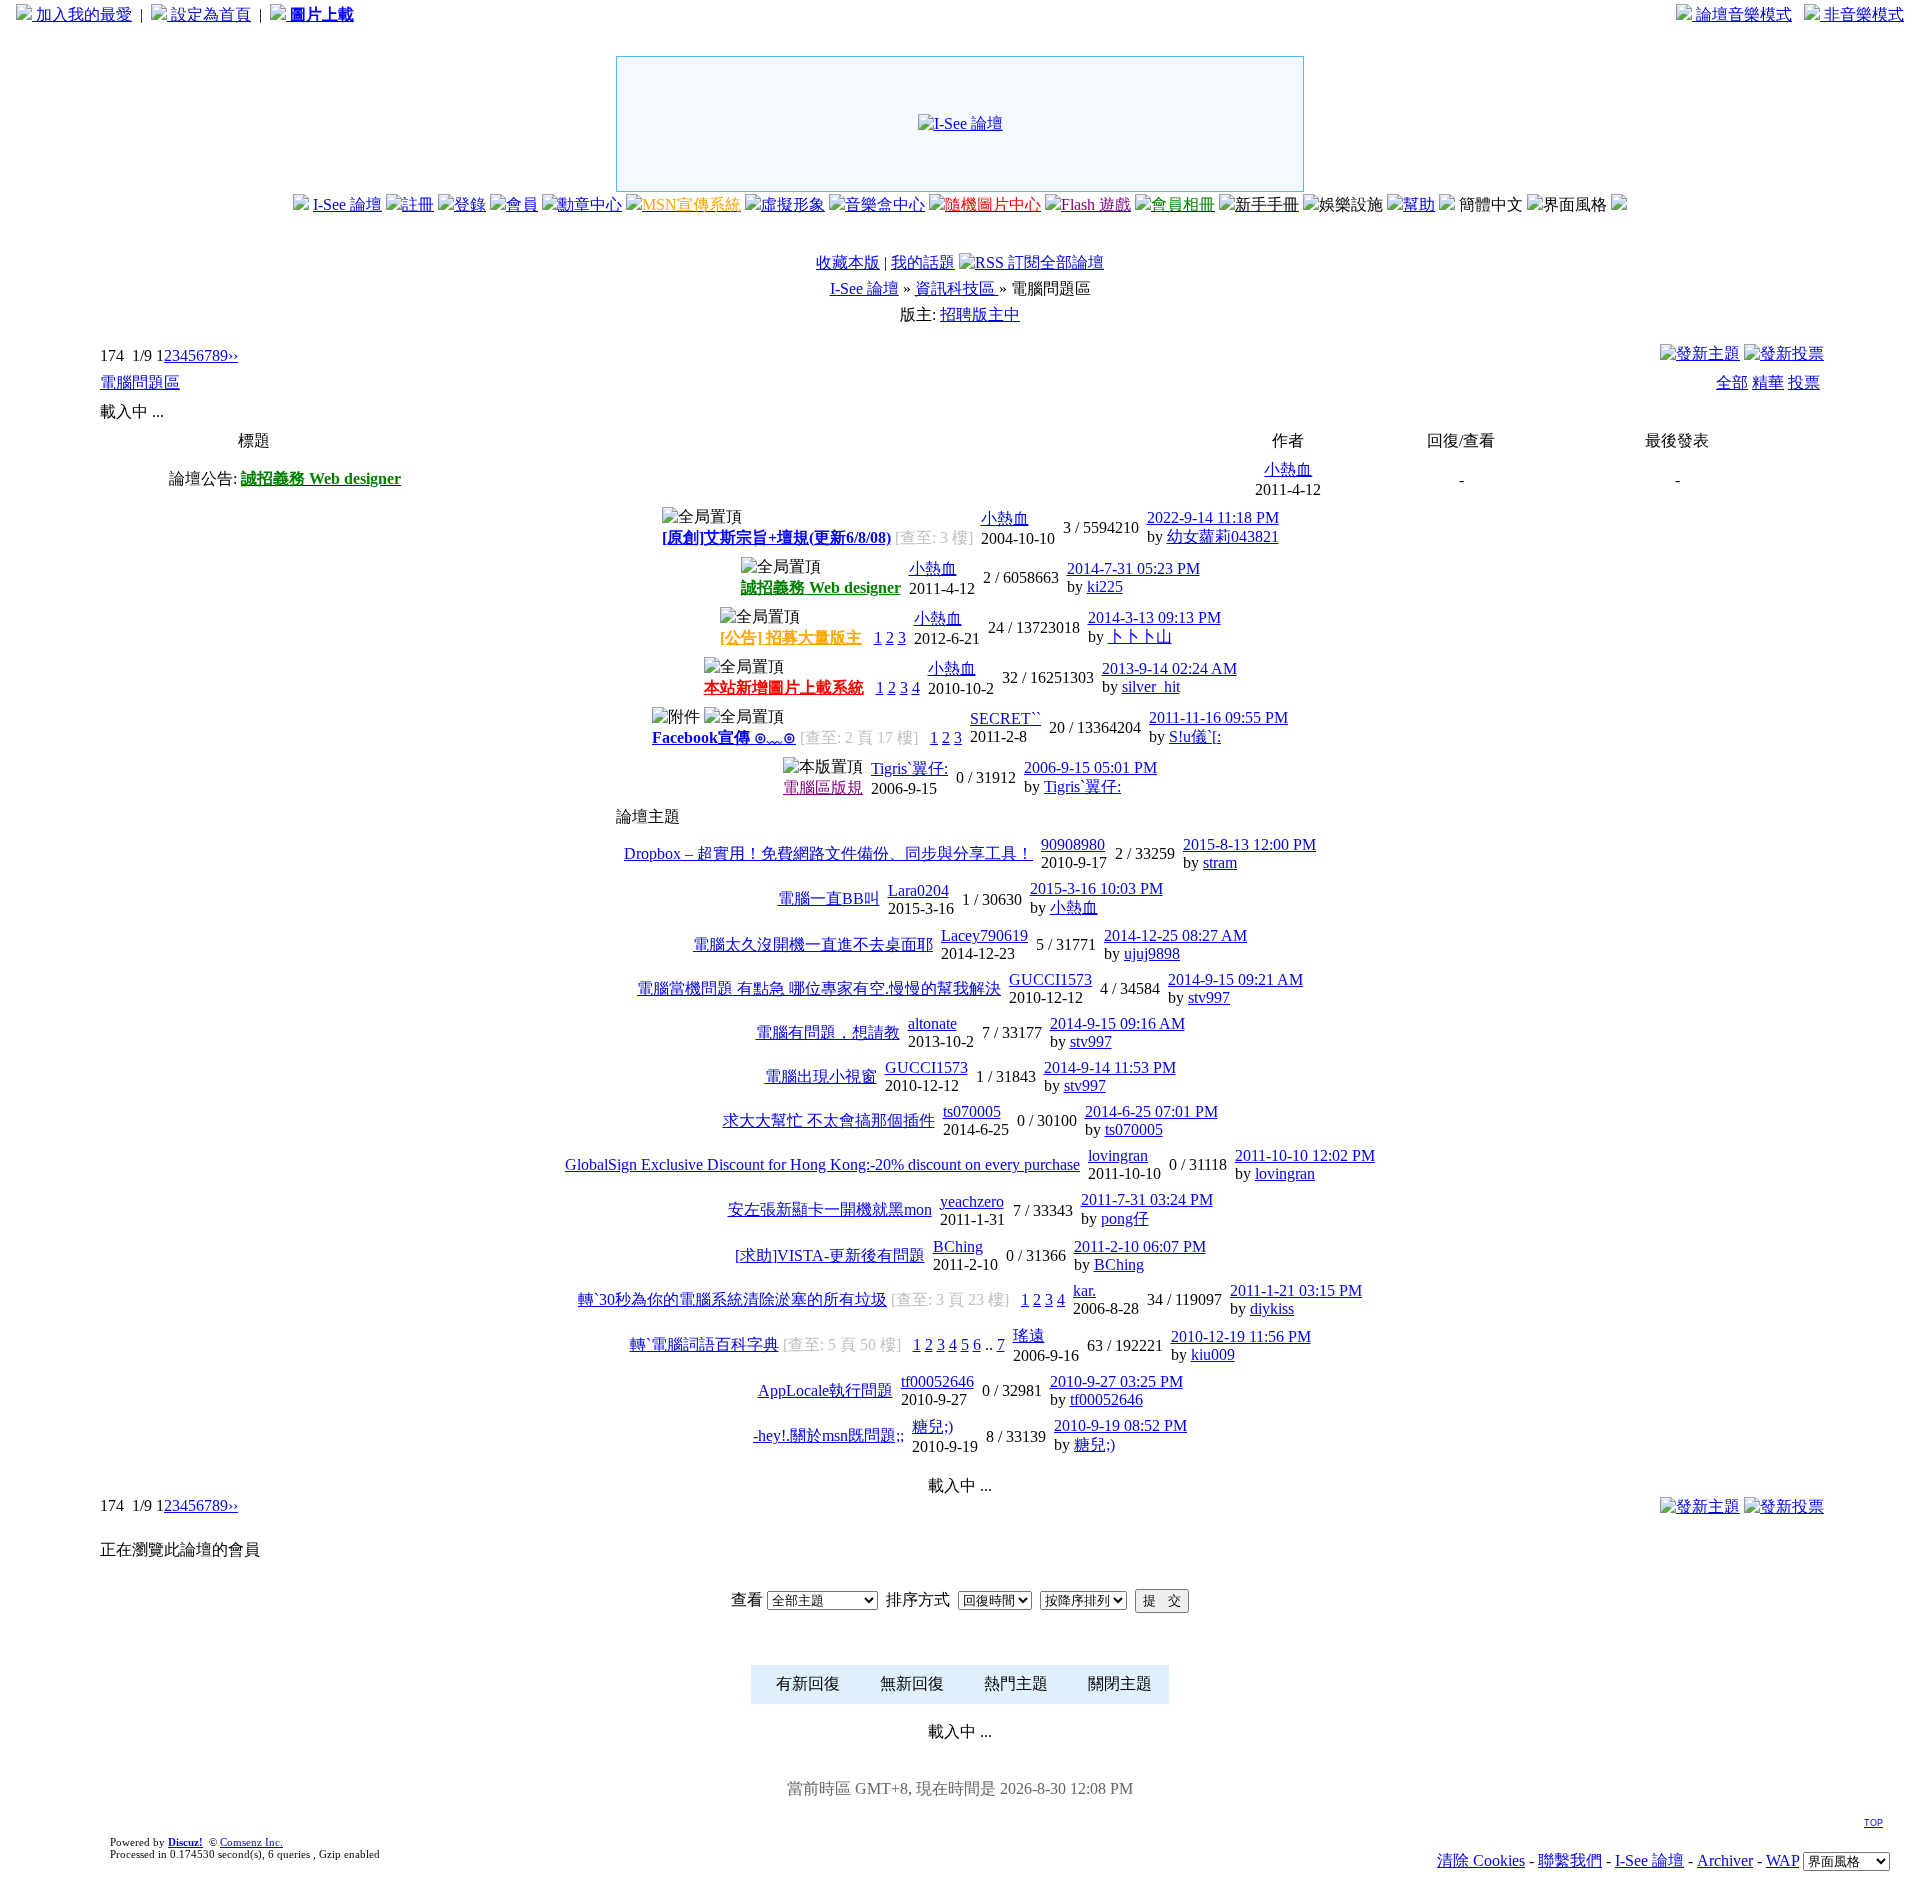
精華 (1768, 382)
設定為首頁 (209, 14)
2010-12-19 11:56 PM (1241, 1336)
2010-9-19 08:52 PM (1120, 1425)
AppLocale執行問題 (825, 1390)
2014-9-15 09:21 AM (1235, 979)
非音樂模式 (1862, 14)
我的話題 (923, 262)
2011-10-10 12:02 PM (1305, 1155)
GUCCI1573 (1050, 979)
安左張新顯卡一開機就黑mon (830, 1209)
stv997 (1209, 997)
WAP (1782, 1860)
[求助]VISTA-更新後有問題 (830, 1255)
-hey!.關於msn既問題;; (828, 1435)
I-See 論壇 (347, 204)
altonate (932, 1023)
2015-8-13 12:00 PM (1249, 844)
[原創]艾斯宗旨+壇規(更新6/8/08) (776, 537)
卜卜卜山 (1140, 636)
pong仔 (1125, 1218)
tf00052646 (937, 1381)
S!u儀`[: (1195, 736)
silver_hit (1151, 686)
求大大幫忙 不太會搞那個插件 (829, 1120)
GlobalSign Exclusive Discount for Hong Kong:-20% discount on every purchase (822, 1164)
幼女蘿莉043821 (1223, 536)
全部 (1732, 382)
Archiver (1725, 1860)
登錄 (470, 204)
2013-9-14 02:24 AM (1169, 668)
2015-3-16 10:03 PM (1096, 888)
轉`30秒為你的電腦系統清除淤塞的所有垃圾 (732, 1299)
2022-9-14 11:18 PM (1213, 517)
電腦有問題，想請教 (828, 1032)
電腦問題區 (140, 382)
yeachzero (972, 1201)
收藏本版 (848, 262)
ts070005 (972, 1111)
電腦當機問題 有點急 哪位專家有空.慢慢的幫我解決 (819, 988)
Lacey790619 (984, 935)
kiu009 (1213, 1354)
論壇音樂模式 (1742, 14)
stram (1220, 862)
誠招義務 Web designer (821, 587)
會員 (522, 204)
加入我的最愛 (82, 14)
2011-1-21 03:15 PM (1296, 1290)
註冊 (418, 204)
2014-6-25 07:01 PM (1151, 1111)
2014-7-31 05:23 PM (1133, 568)
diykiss (1272, 1308)
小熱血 (1288, 469)
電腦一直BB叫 (829, 898)
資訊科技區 (957, 288)
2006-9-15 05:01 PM (1090, 767)
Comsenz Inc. (251, 1842)
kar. (1084, 1290)
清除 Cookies (1481, 1860)
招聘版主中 (980, 314)
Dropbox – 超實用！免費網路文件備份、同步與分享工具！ (828, 853)
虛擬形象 (793, 204)
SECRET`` (1005, 718)
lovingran (1118, 1155)
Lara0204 (918, 890)
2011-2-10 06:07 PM (1140, 1246)
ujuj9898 (1152, 953)
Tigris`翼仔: (909, 768)
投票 (1804, 382)
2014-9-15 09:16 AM (1117, 1023)
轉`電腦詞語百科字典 (704, 1344)
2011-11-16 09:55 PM (1218, 717)
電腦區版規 (823, 787)
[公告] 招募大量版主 (791, 637)
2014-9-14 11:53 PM (1110, 1067)
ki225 (1105, 586)
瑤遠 (1029, 1335)
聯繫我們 (1570, 1860)
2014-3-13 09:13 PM (1154, 617)
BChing (958, 1246)
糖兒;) (932, 1426)
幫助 (1419, 204)
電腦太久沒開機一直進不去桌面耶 (813, 944)
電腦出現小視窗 (821, 1076)
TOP (1873, 1823)
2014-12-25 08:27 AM (1175, 935)
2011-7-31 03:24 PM (1147, 1199)
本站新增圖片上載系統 (784, 687)
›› (233, 355)
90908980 (1073, 844)
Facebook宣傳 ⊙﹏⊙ (724, 737)
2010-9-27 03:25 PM (1116, 1381)
